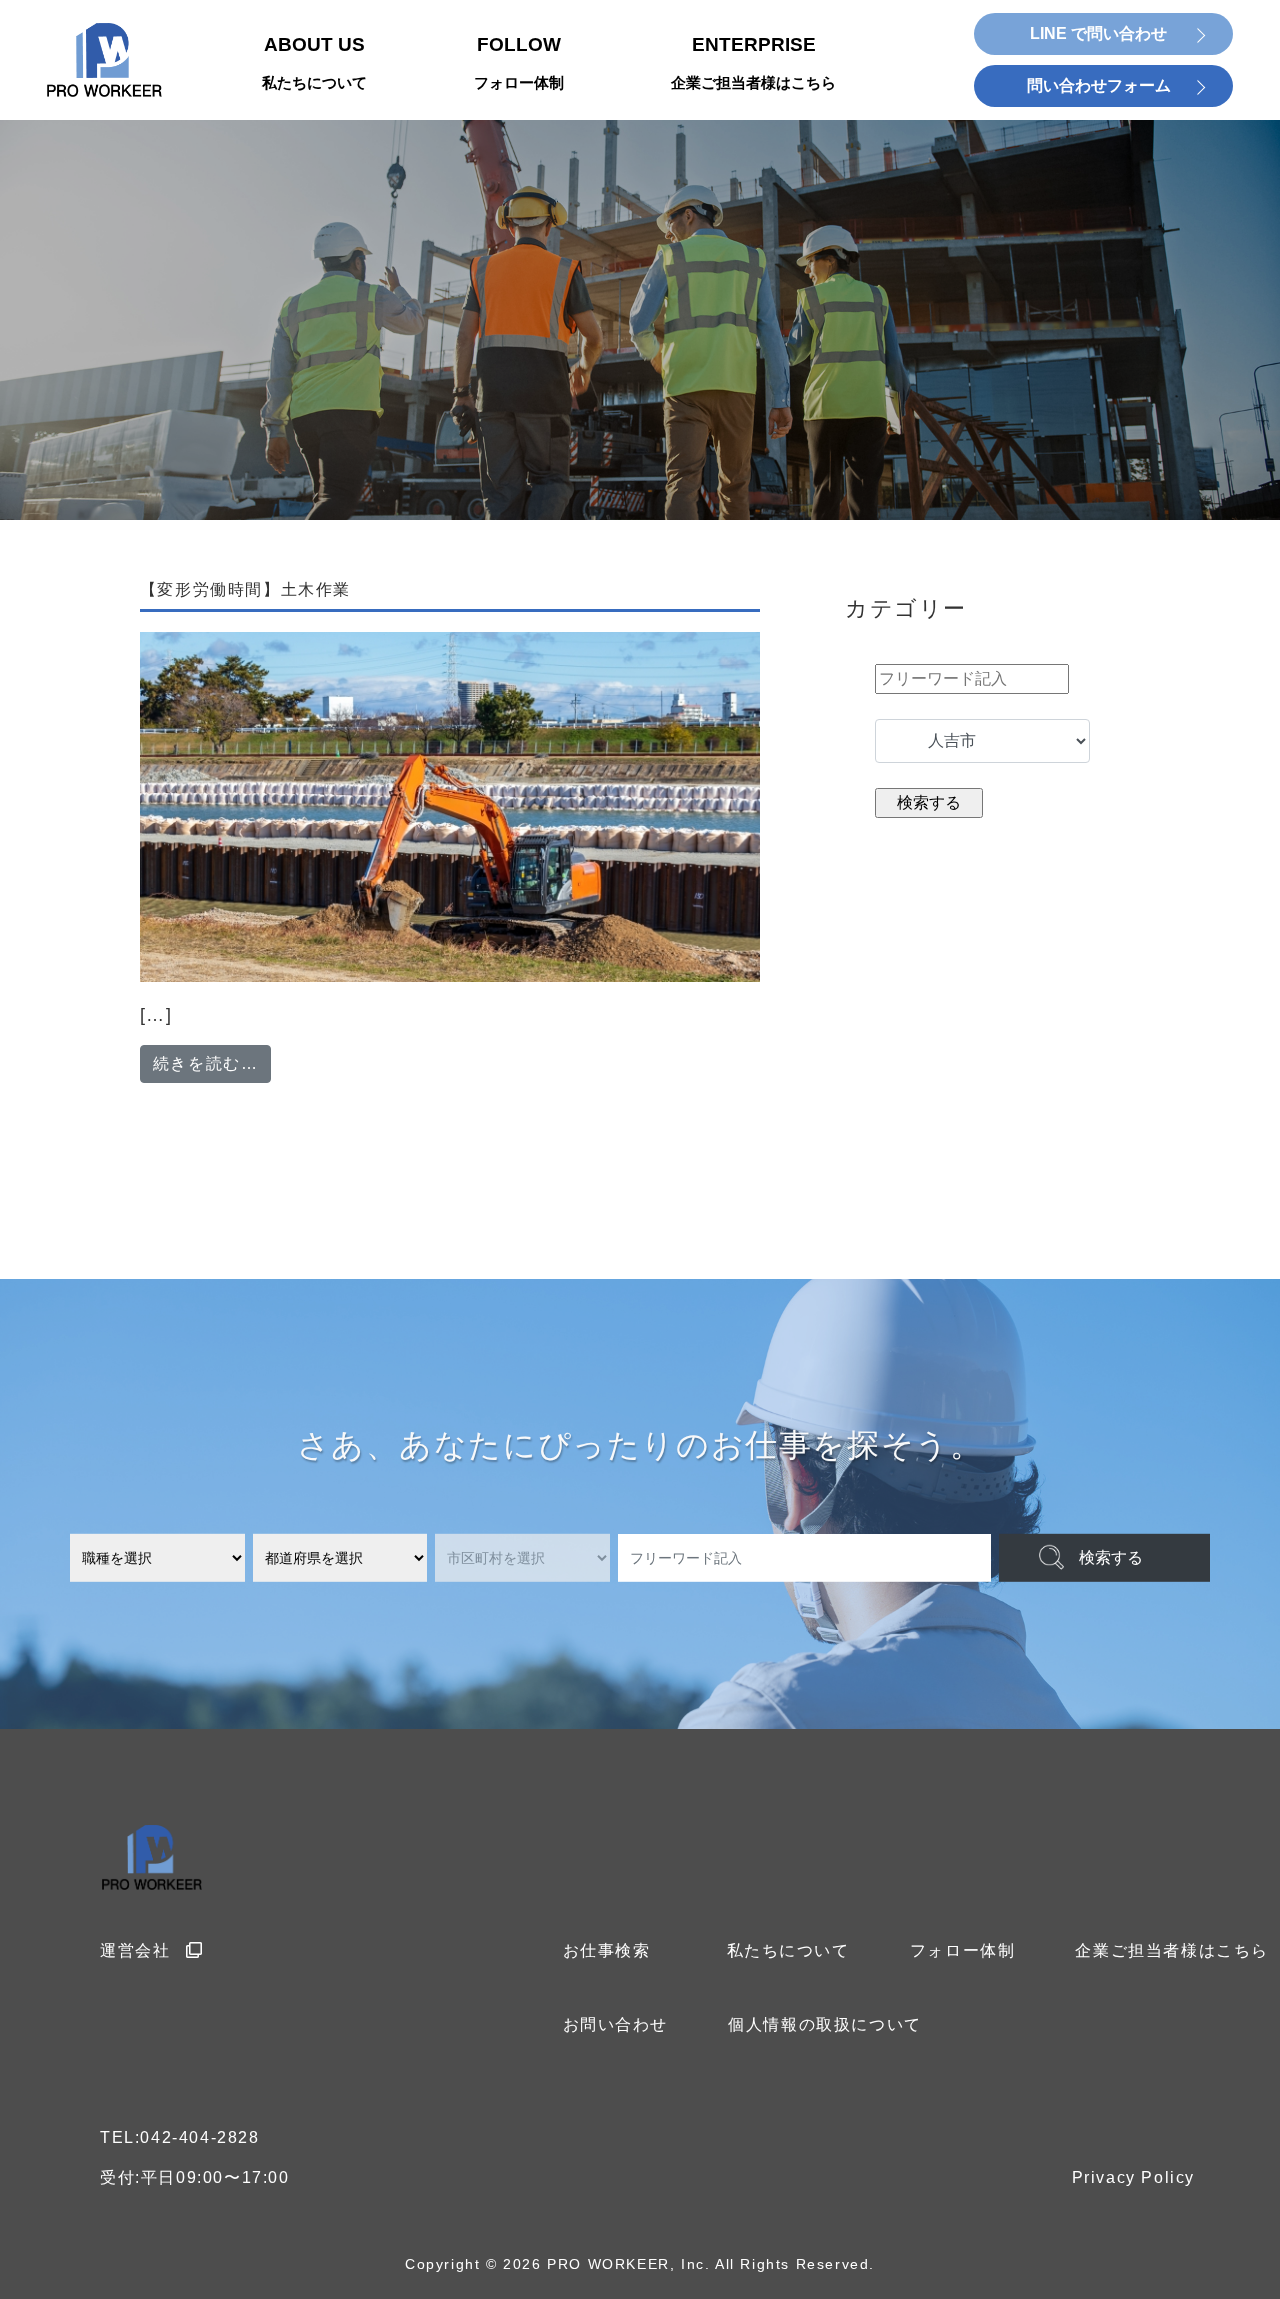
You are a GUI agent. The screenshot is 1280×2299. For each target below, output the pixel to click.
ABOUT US (314, 63)
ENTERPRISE (753, 63)
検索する (1111, 1557)
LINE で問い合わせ (1098, 33)
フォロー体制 (963, 1950)
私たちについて (788, 1950)
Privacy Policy (1133, 2177)
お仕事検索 (607, 1950)
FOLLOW (519, 63)
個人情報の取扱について (825, 2024)
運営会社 (135, 1950)
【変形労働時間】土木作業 (245, 589)
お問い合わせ (616, 2024)
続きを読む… (212, 1063)
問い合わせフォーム (1099, 85)
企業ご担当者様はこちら (1172, 1950)
